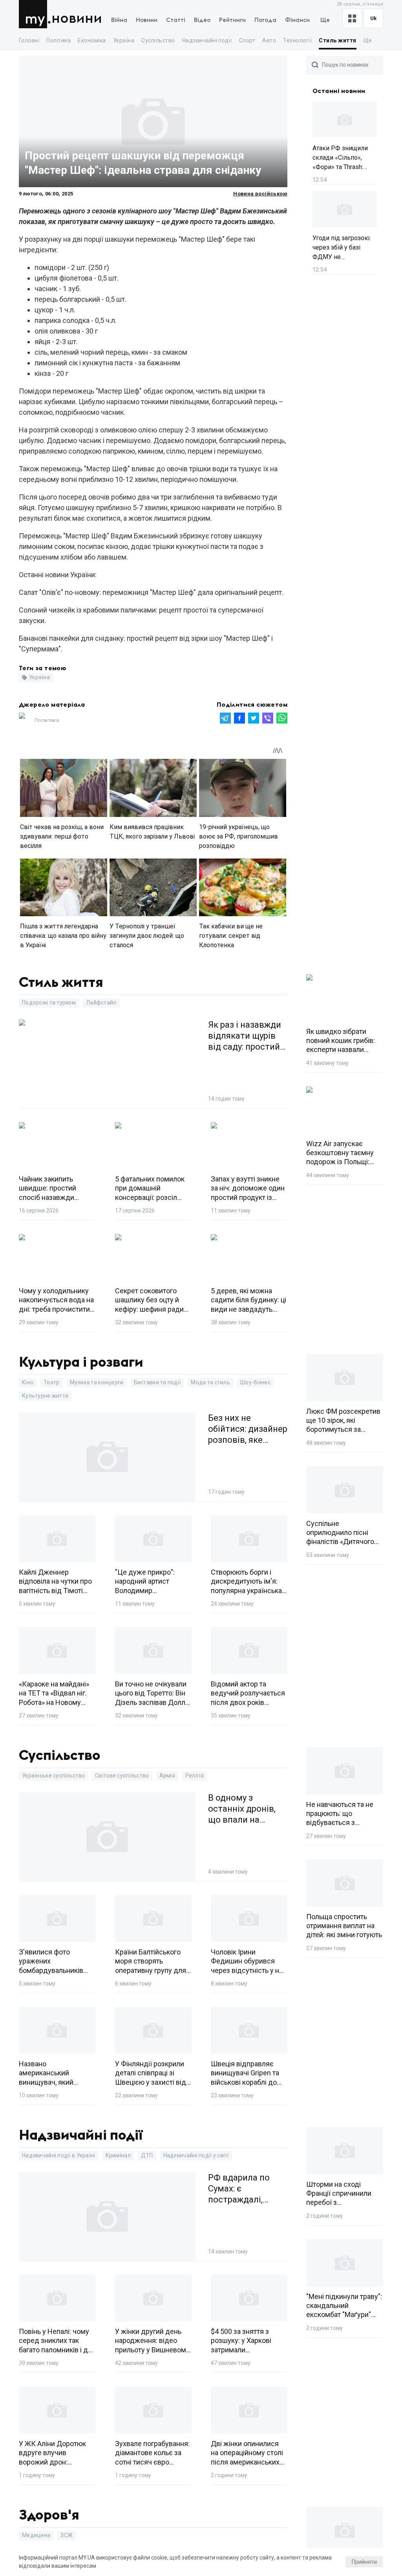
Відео (202, 20)
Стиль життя (337, 40)
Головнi (29, 40)
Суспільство (158, 40)
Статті (176, 20)
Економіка (92, 40)
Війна (119, 20)
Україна (124, 40)
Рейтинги (232, 20)
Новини (77, 19)
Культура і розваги (81, 1362)
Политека (47, 720)
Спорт (247, 40)
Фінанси (297, 20)
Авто (269, 40)
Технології (297, 40)
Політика (58, 40)
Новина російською (260, 194)
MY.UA (35, 14)
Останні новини (339, 91)
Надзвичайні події (207, 40)
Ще (325, 20)
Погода (265, 20)
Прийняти (364, 2562)
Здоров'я (49, 2515)
